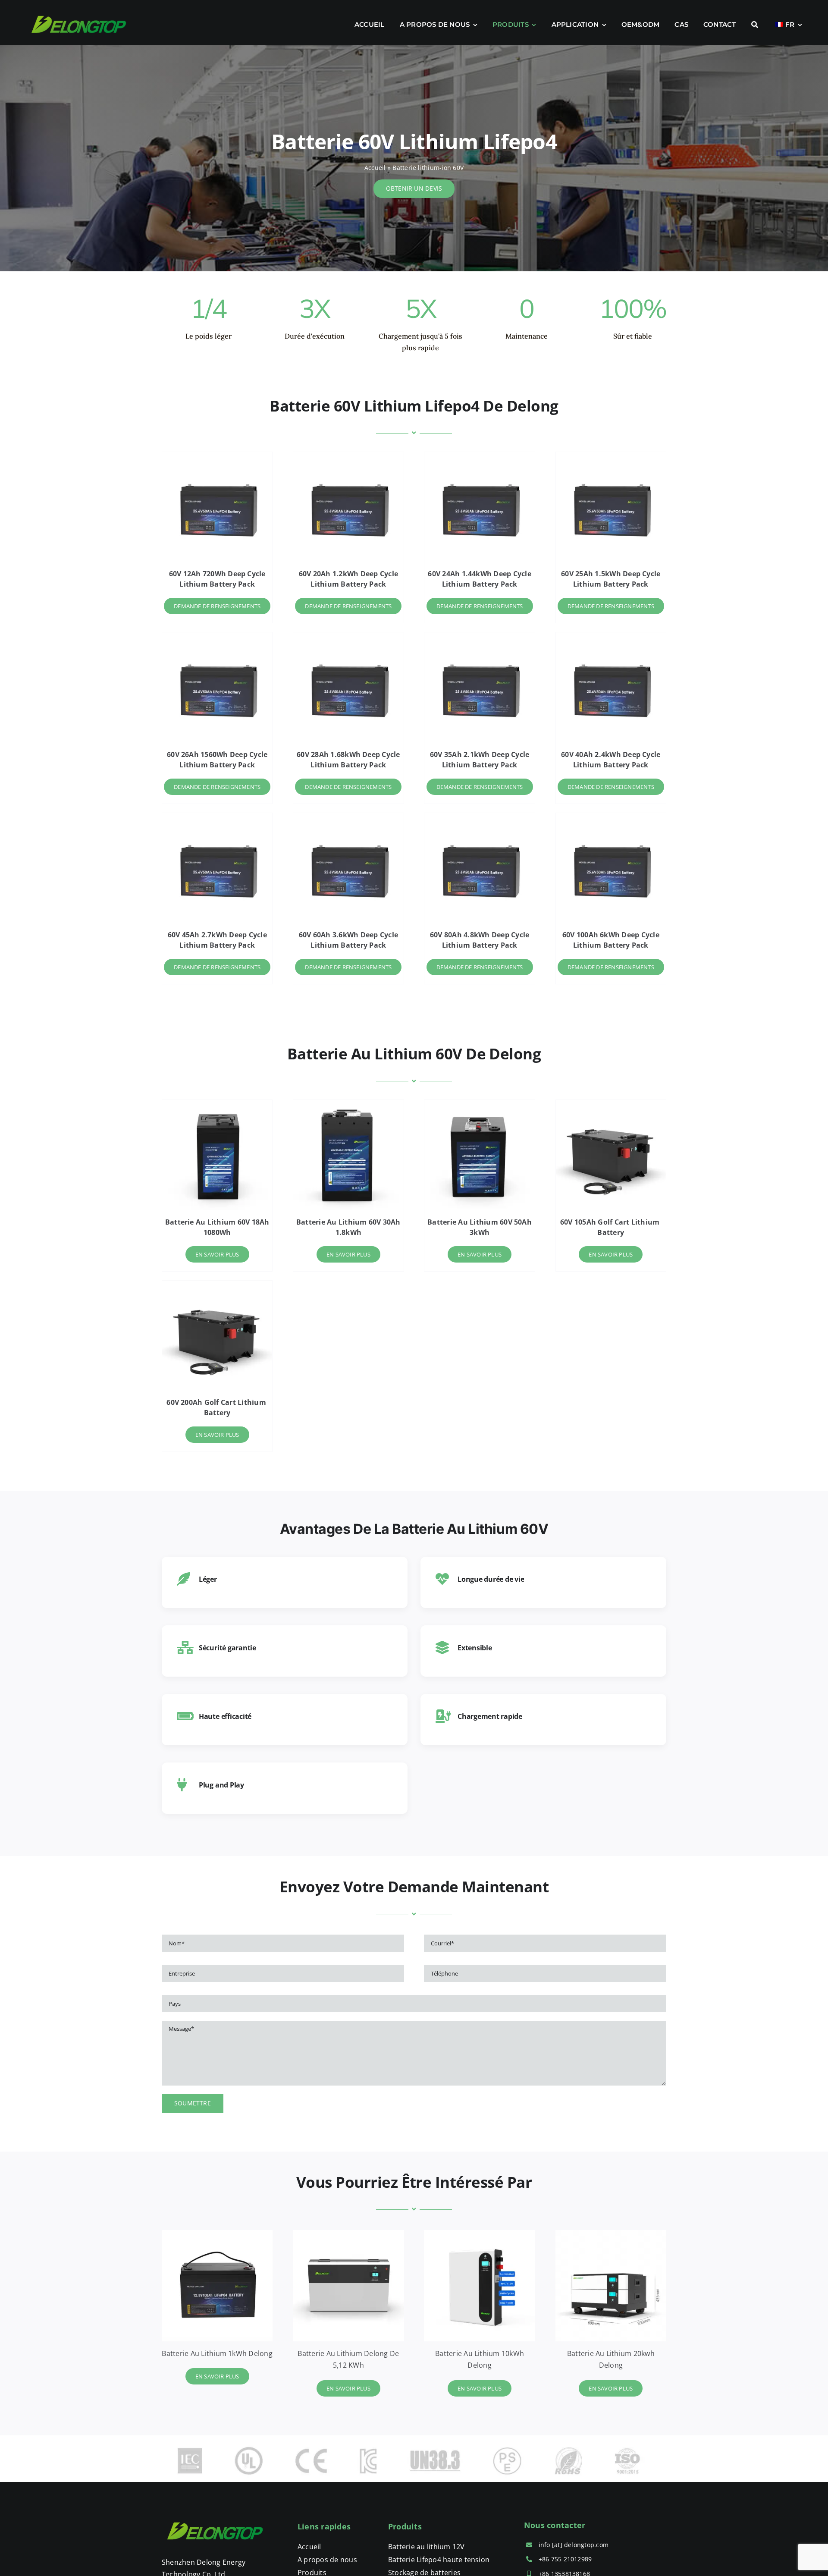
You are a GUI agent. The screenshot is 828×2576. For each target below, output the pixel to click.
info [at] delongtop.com (574, 2545)
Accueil (375, 168)
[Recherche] (755, 25)
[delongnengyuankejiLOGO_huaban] (216, 2516)
